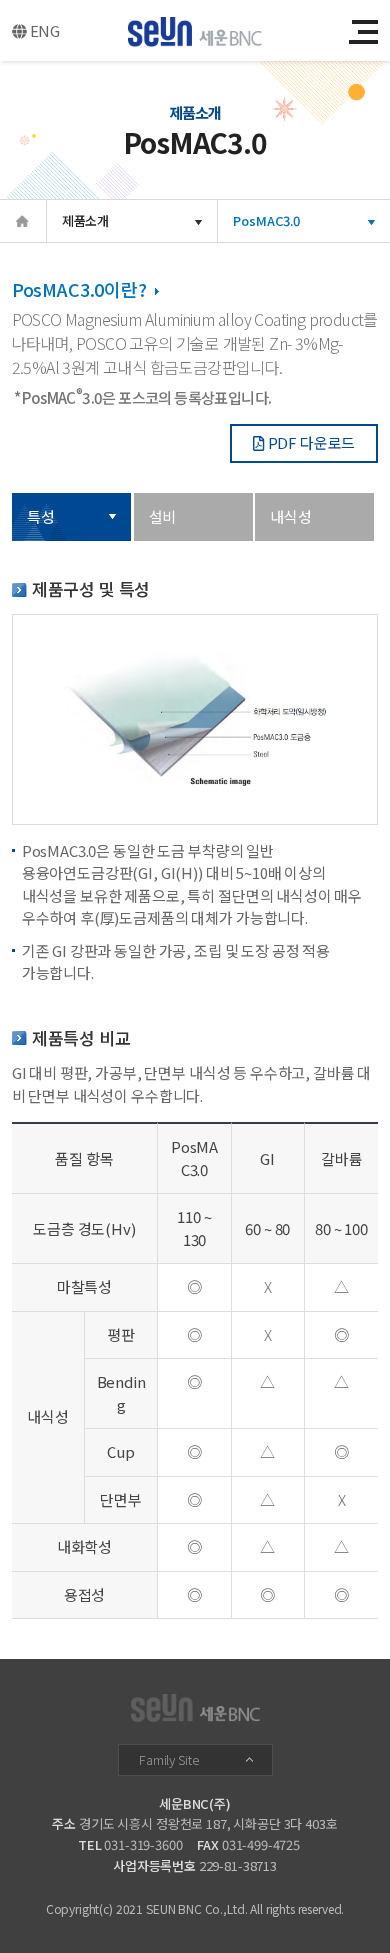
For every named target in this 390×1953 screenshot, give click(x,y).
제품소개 (85, 220)
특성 (41, 516)
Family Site (168, 1759)
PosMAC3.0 (266, 220)
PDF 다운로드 (310, 442)
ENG (43, 30)
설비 (163, 516)
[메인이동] (195, 34)
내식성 (291, 516)
